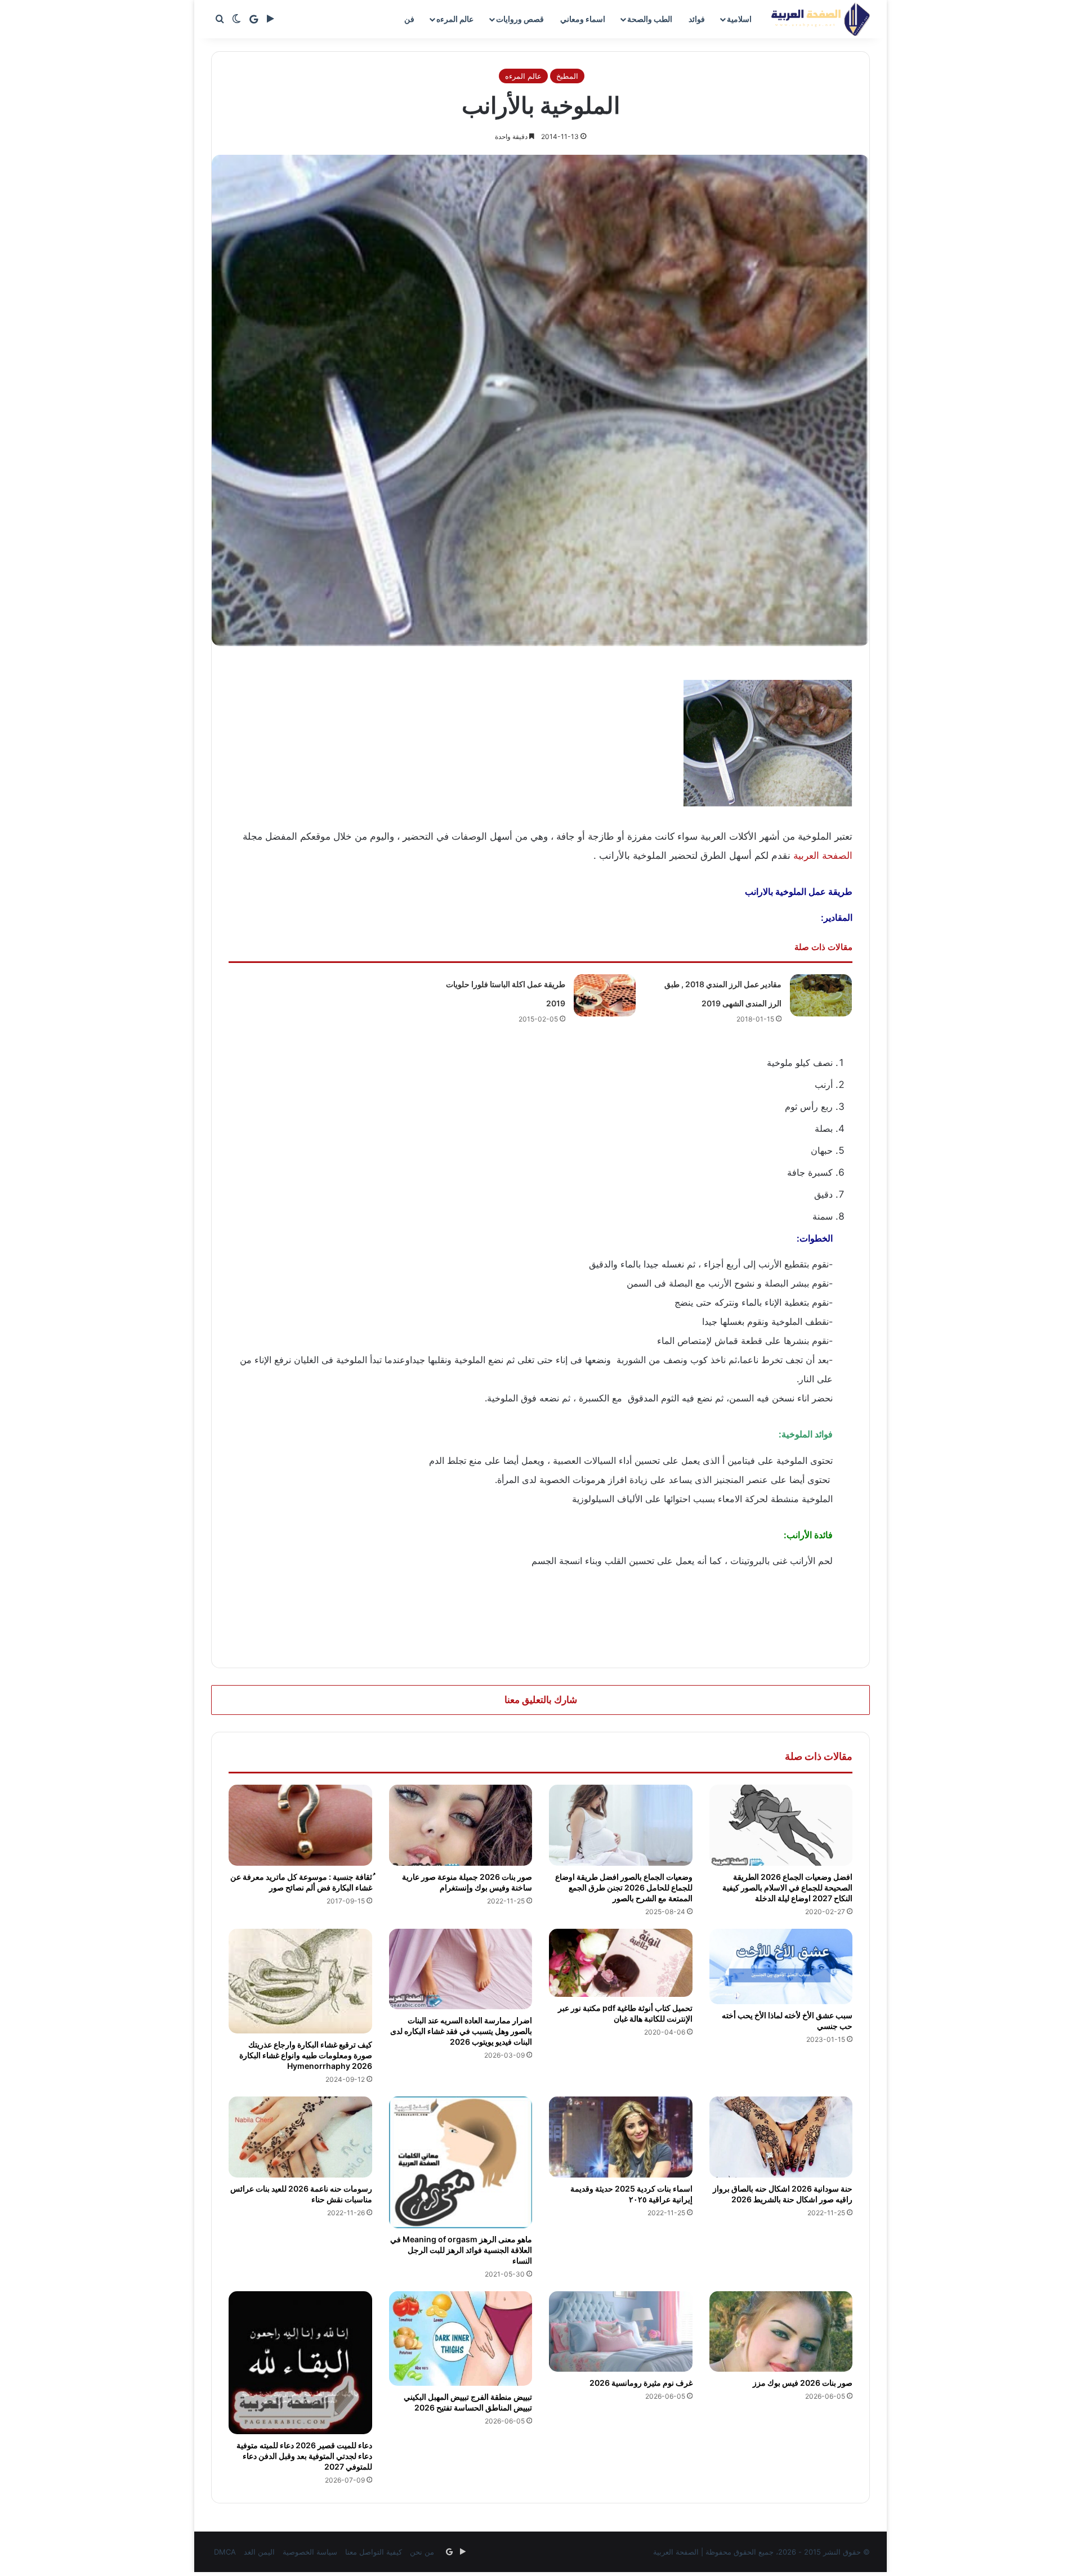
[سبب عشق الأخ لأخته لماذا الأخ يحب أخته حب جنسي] (781, 1967)
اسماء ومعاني (583, 19)
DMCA (225, 2552)
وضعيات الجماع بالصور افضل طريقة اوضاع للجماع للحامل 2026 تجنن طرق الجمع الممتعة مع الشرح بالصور (624, 1887)
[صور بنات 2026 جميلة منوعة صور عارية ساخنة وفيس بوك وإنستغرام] (461, 1825)
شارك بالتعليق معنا (541, 1700)
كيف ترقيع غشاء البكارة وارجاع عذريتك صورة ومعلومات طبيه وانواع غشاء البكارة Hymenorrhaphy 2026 (306, 2055)
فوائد (697, 19)
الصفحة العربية (823, 855)
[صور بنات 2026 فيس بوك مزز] (781, 2332)
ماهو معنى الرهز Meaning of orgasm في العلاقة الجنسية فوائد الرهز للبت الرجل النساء (461, 2250)
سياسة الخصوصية (310, 2552)
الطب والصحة (650, 19)
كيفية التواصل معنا (374, 2552)
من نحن (422, 2552)
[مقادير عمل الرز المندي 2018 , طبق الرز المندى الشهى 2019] (821, 995)
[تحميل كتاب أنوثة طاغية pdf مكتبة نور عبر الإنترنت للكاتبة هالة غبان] (621, 1963)
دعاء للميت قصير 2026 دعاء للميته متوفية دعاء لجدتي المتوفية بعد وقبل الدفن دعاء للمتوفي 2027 (304, 2456)
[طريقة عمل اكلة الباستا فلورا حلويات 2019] (605, 995)
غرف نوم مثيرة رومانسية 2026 (641, 2383)
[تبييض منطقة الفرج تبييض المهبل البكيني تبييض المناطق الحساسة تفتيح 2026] (461, 2339)
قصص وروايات (520, 19)
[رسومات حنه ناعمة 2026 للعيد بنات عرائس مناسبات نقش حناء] (300, 2137)
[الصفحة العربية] (821, 19)
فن (409, 19)
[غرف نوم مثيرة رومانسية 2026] (621, 2332)
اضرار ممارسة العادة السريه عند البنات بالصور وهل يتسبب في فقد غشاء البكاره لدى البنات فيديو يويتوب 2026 (461, 2031)
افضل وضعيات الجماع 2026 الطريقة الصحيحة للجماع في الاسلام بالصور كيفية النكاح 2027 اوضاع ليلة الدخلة (787, 1887)
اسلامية (739, 19)
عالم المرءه (455, 19)
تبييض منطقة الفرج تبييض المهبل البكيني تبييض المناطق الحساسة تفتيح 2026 (468, 2402)
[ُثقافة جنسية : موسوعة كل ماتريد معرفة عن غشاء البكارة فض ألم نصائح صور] (300, 1825)
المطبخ (567, 76)
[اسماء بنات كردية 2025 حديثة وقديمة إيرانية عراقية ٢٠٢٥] (621, 2137)
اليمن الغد (259, 2552)
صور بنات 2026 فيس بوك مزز (803, 2383)
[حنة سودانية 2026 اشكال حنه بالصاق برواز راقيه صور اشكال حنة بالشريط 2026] (781, 2137)
